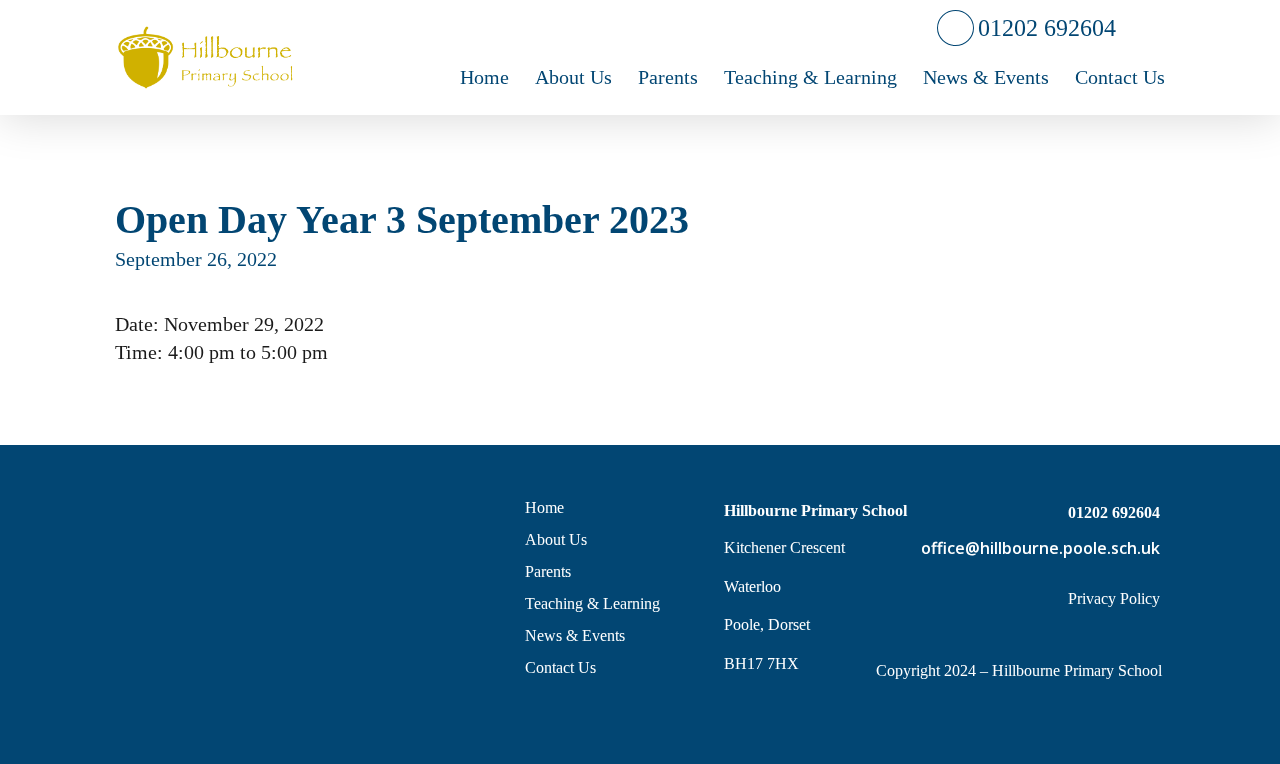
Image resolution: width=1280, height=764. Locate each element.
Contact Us (560, 667)
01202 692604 (1045, 27)
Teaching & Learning (592, 603)
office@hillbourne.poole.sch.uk (1040, 548)
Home (544, 508)
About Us (556, 539)
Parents (548, 571)
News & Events (575, 635)
